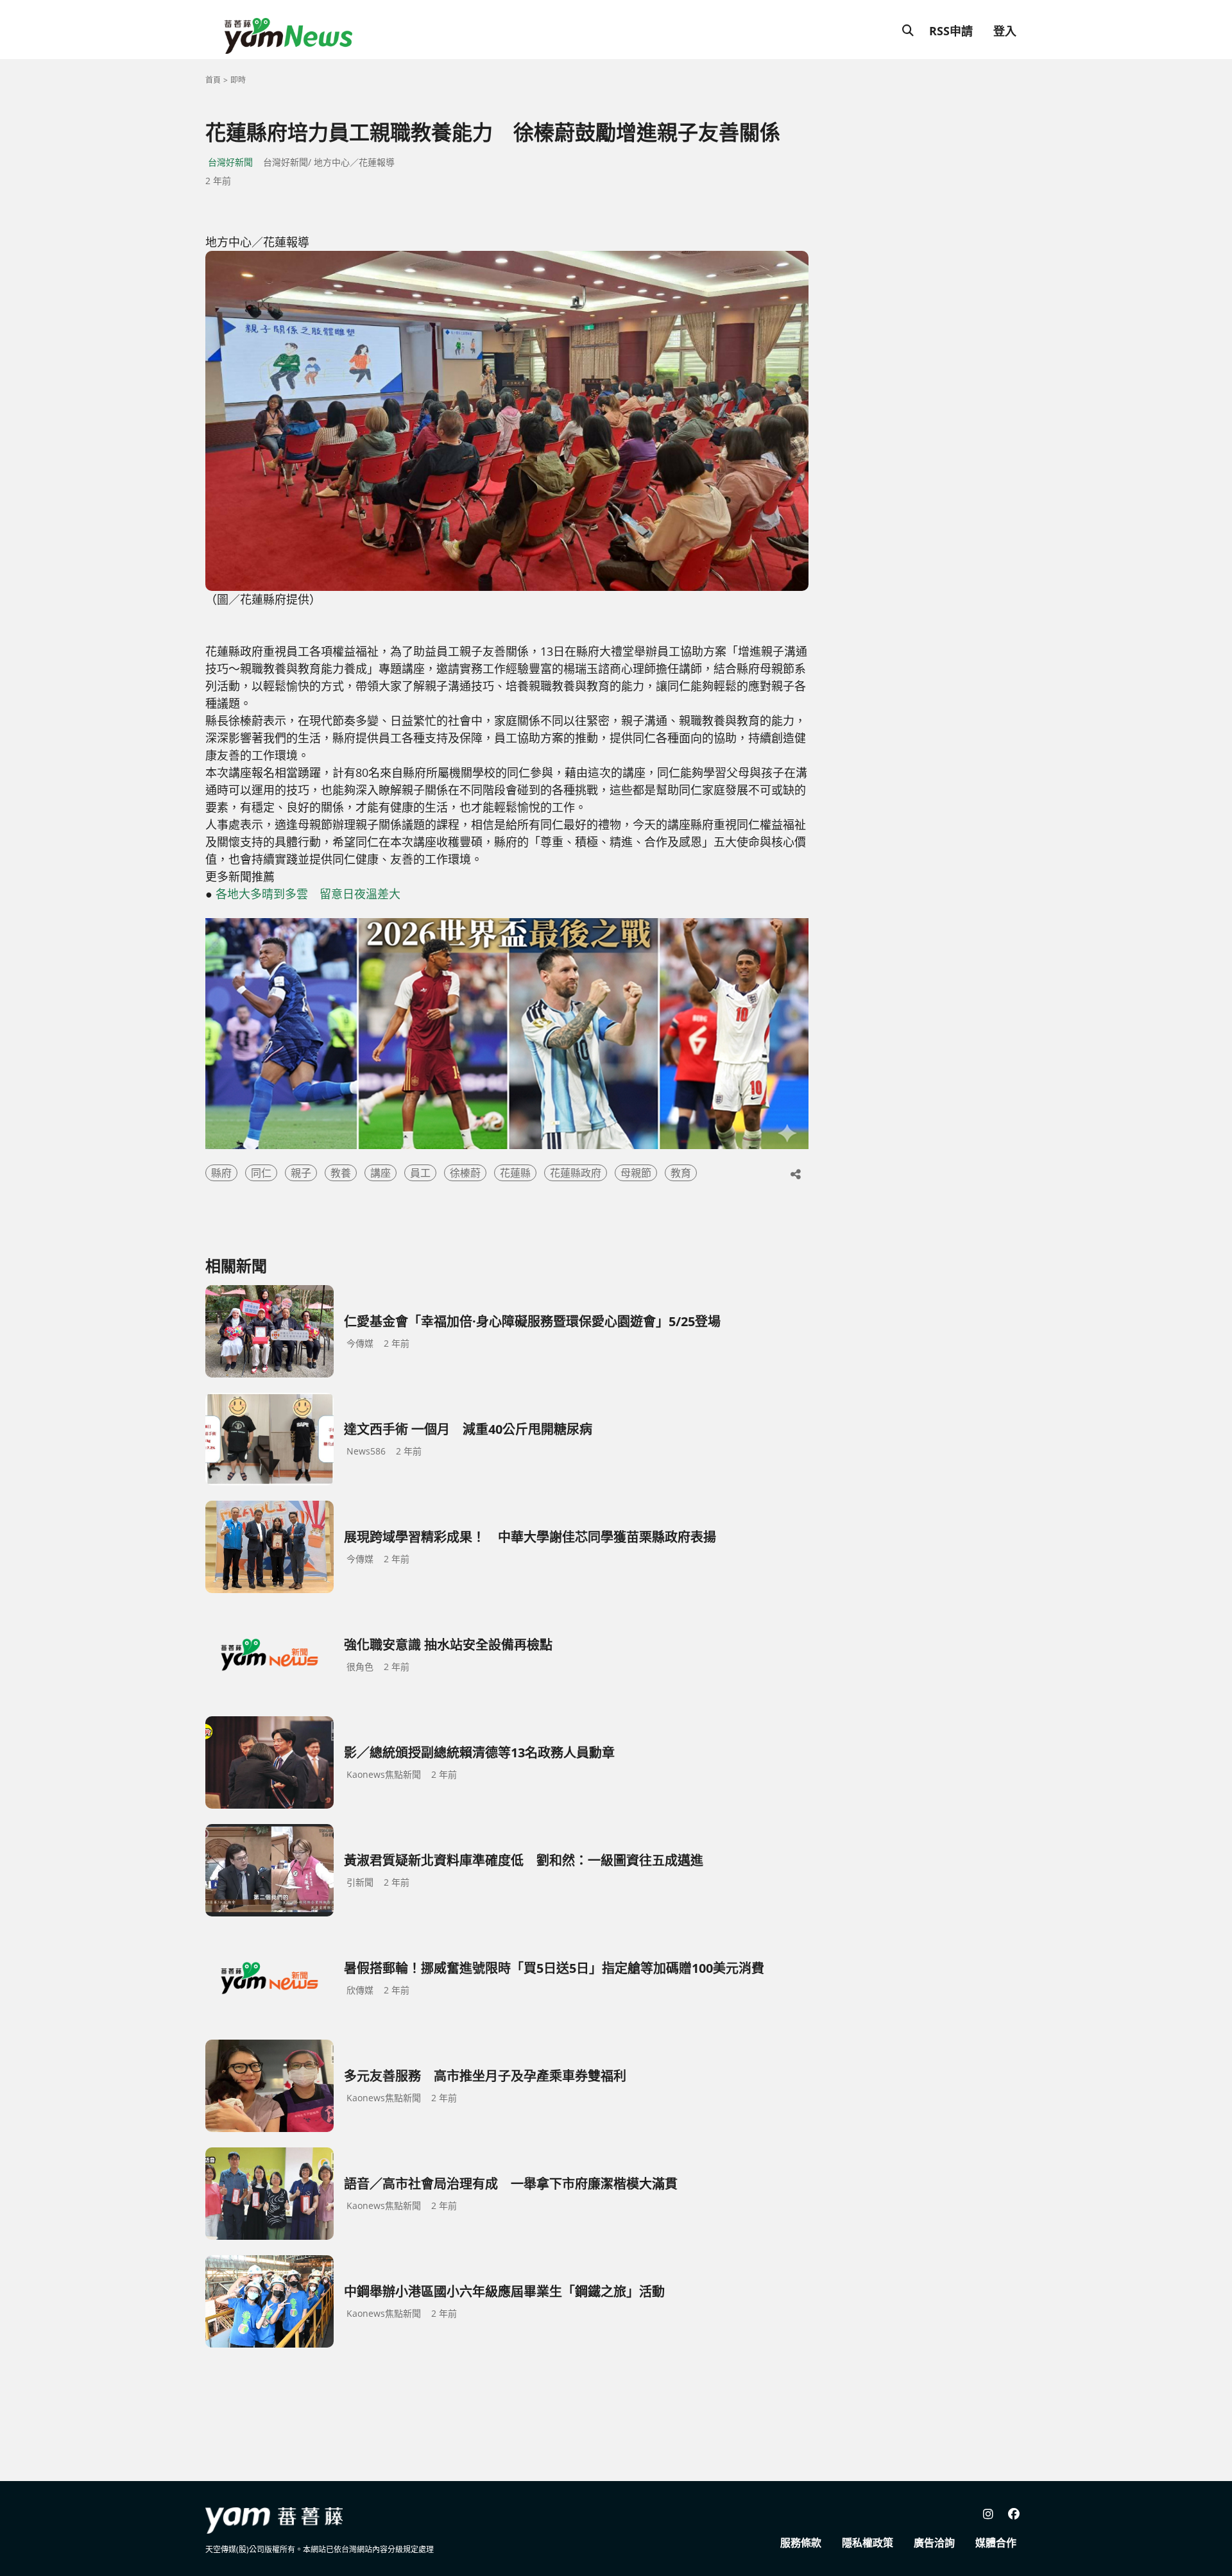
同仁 (261, 1173)
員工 (420, 1173)
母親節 (636, 1173)
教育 (681, 1173)
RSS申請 (951, 31)
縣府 (221, 1173)
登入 (1005, 31)
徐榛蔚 (465, 1173)
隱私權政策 (868, 2543)
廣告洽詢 (934, 2543)
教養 (341, 1173)
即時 (238, 80)
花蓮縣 (515, 1173)
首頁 (213, 80)
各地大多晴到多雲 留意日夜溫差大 (308, 894)
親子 (301, 1173)
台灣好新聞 (230, 162)
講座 (381, 1173)
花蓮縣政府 (576, 1173)
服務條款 (801, 2543)
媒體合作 (996, 2543)
